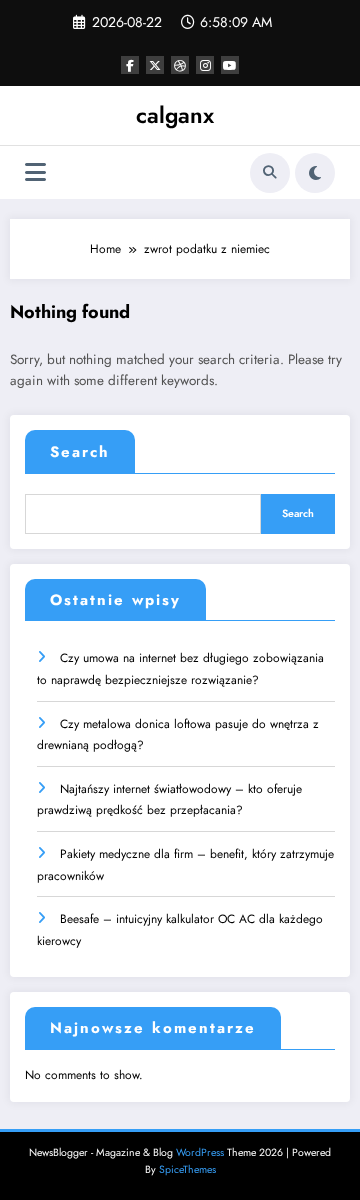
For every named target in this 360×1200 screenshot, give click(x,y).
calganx (175, 115)
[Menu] (35, 172)
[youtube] (230, 65)
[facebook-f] (130, 65)
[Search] (270, 173)
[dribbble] (180, 65)
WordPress (200, 1152)
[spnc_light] (315, 173)
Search (80, 452)
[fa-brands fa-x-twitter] (155, 65)
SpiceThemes (187, 1169)
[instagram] (205, 65)
